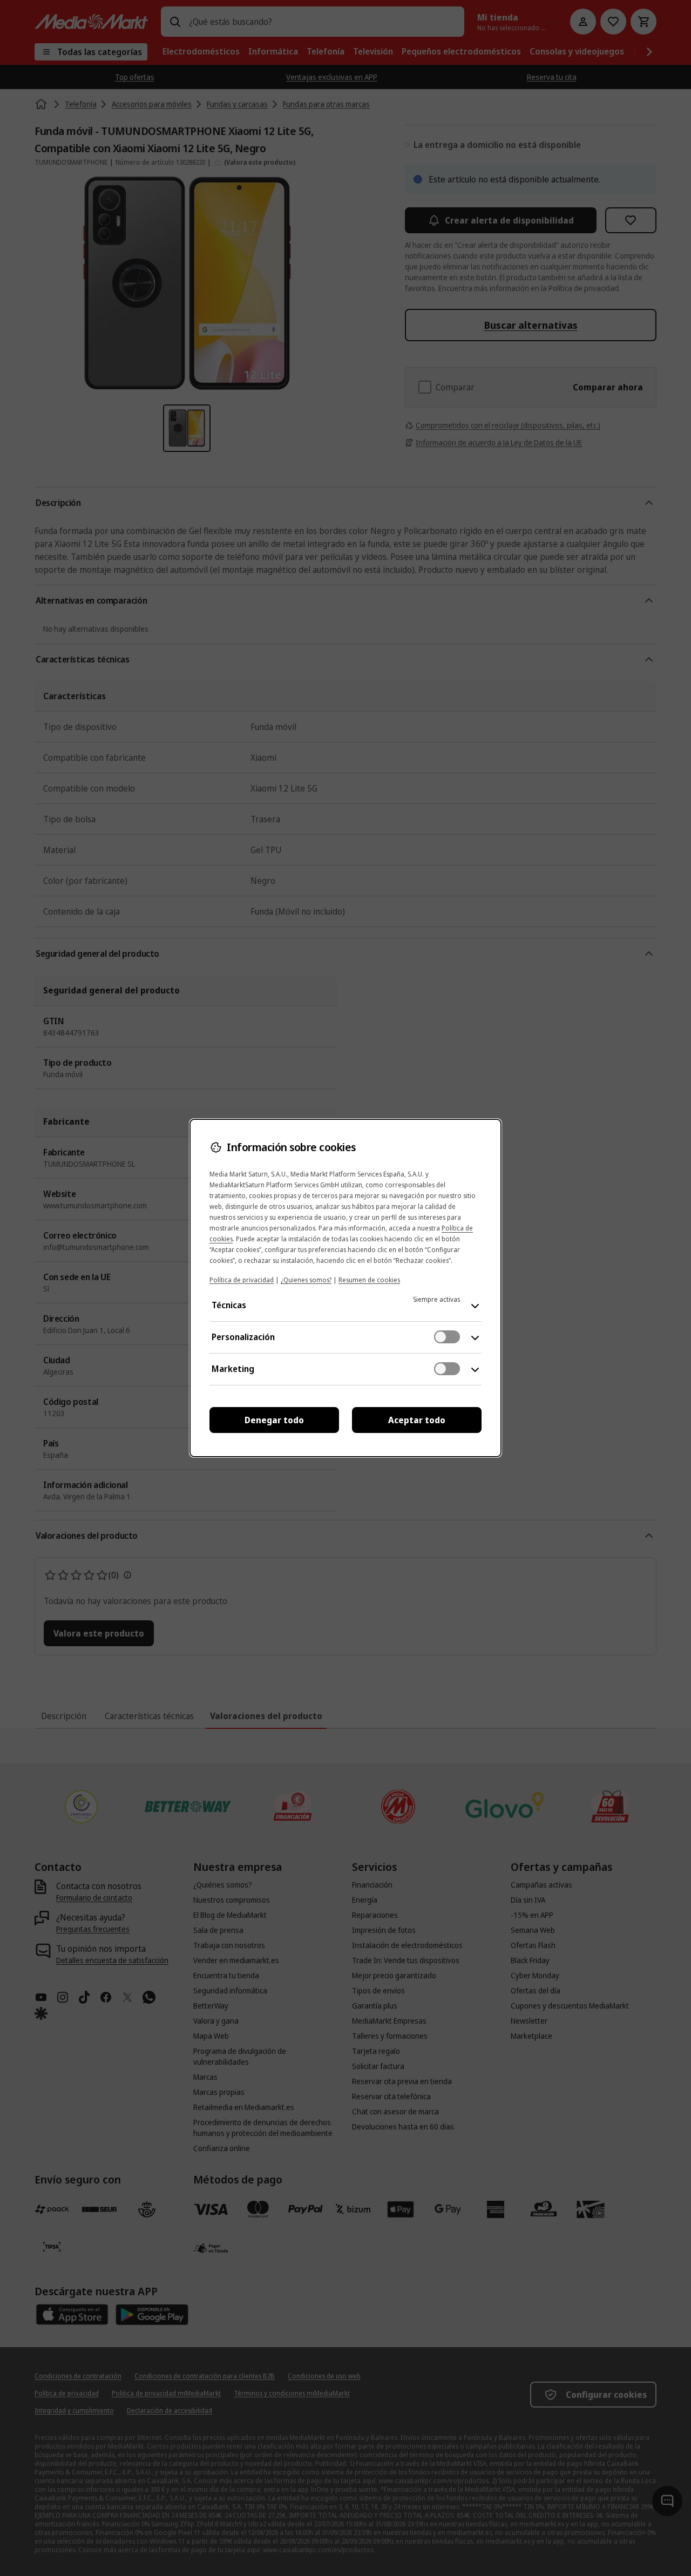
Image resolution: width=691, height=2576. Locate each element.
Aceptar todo (417, 1420)
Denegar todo (274, 1420)
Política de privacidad (242, 1280)
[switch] (447, 1337)
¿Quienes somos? (306, 1280)
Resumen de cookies (369, 1280)
